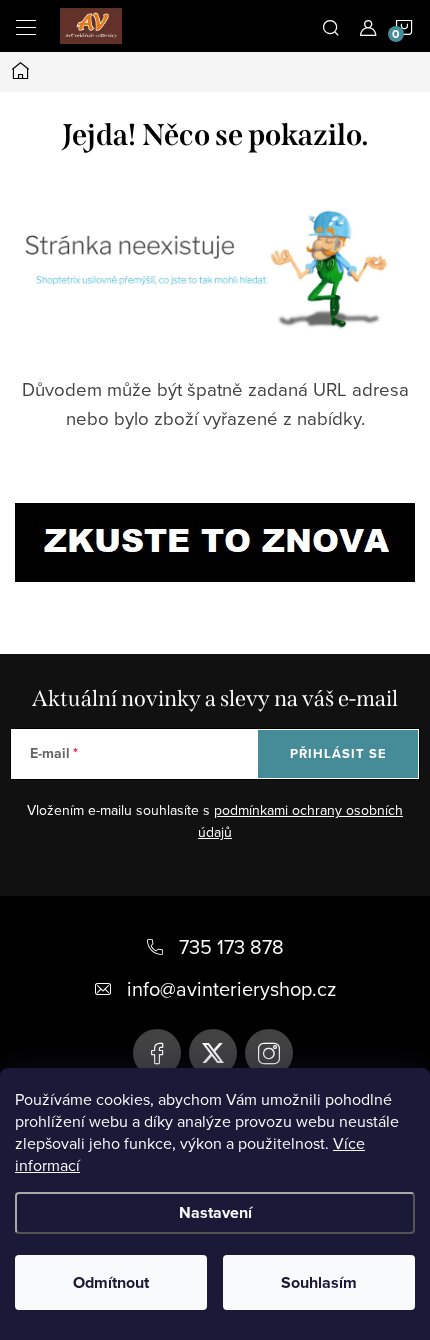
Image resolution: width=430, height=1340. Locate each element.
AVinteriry (213, 1053)
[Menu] (26, 26)
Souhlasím (319, 1282)
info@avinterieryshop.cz (231, 988)
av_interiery (269, 1053)
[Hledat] (331, 26)
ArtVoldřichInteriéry (157, 1053)
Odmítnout (111, 1282)
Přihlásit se (338, 753)
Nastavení (215, 1212)
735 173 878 (231, 946)
